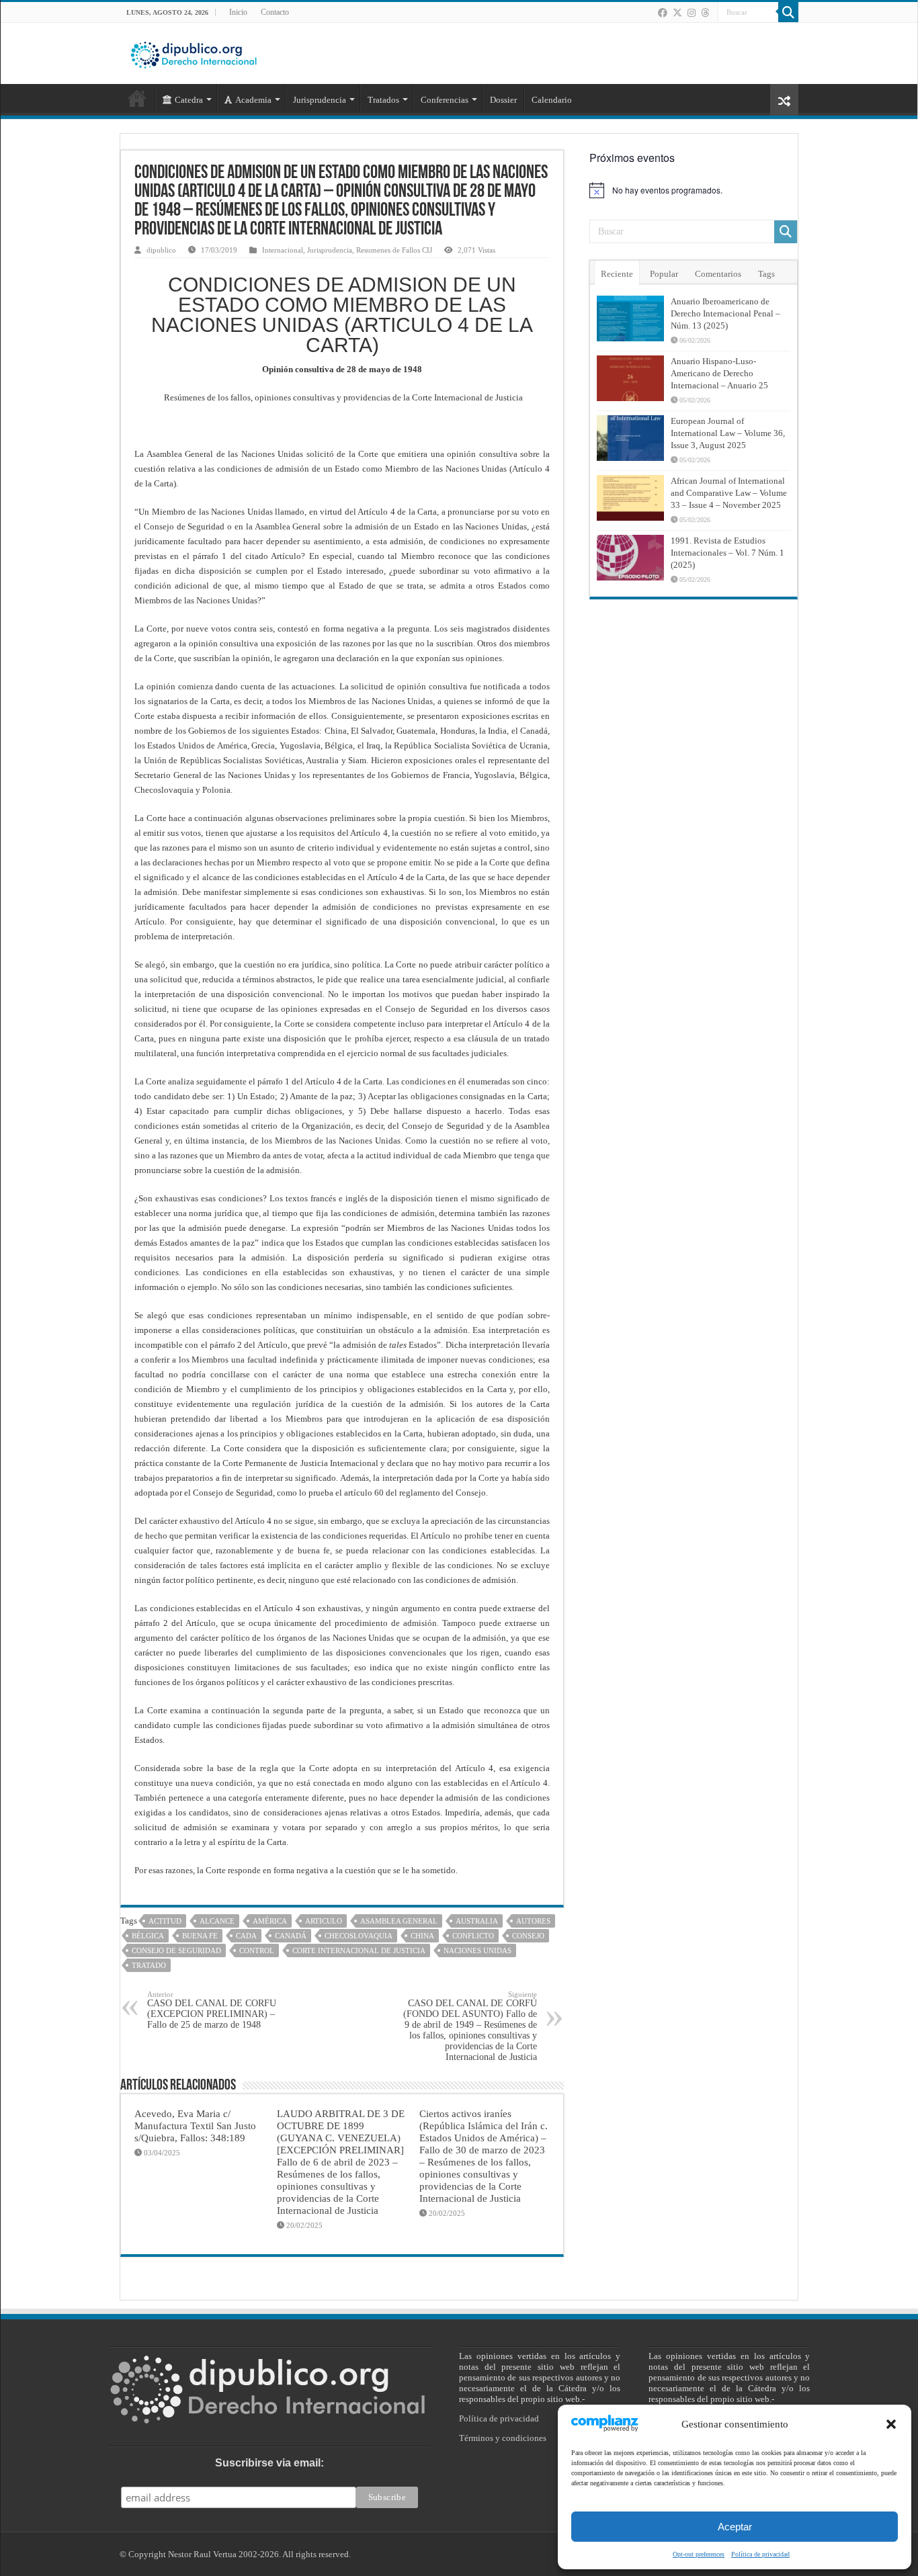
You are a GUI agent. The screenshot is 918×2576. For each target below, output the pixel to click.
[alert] (694, 190)
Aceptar (735, 2527)
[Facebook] (663, 13)
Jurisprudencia (330, 250)
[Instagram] (692, 13)
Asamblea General (399, 1921)
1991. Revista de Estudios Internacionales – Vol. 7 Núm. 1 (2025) (727, 553)
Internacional (283, 250)
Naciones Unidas (477, 1950)
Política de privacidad (760, 2554)
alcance (217, 1921)
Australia (477, 1921)
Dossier (503, 100)
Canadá (291, 1936)
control (257, 1950)
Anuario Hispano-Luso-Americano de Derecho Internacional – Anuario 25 (719, 373)
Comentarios (718, 274)
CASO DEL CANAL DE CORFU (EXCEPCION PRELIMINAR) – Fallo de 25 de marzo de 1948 (212, 2010)
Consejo (528, 1936)
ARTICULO (324, 1921)
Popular (664, 274)
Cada (246, 1936)
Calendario (552, 100)
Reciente (617, 274)
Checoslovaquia (359, 1936)
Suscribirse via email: (269, 2463)
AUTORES (533, 1921)
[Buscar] (788, 12)
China (422, 1936)
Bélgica (148, 1936)
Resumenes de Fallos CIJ (394, 250)
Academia (253, 100)
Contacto (275, 12)
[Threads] (705, 13)
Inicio (238, 12)
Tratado (149, 1965)
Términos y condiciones (503, 2438)
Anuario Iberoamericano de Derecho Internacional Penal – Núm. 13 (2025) (725, 313)
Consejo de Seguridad (176, 1950)
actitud (165, 1921)
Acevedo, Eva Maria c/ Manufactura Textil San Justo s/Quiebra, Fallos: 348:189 (195, 2126)
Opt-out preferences (699, 2554)
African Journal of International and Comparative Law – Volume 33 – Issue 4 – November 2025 (729, 493)
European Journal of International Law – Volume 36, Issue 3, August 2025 (728, 433)
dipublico (161, 250)
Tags (766, 274)
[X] (677, 13)
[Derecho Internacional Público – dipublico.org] (194, 52)
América (270, 1921)
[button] (891, 2424)
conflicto (473, 1936)
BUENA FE (200, 1936)
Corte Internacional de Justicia (359, 1950)
